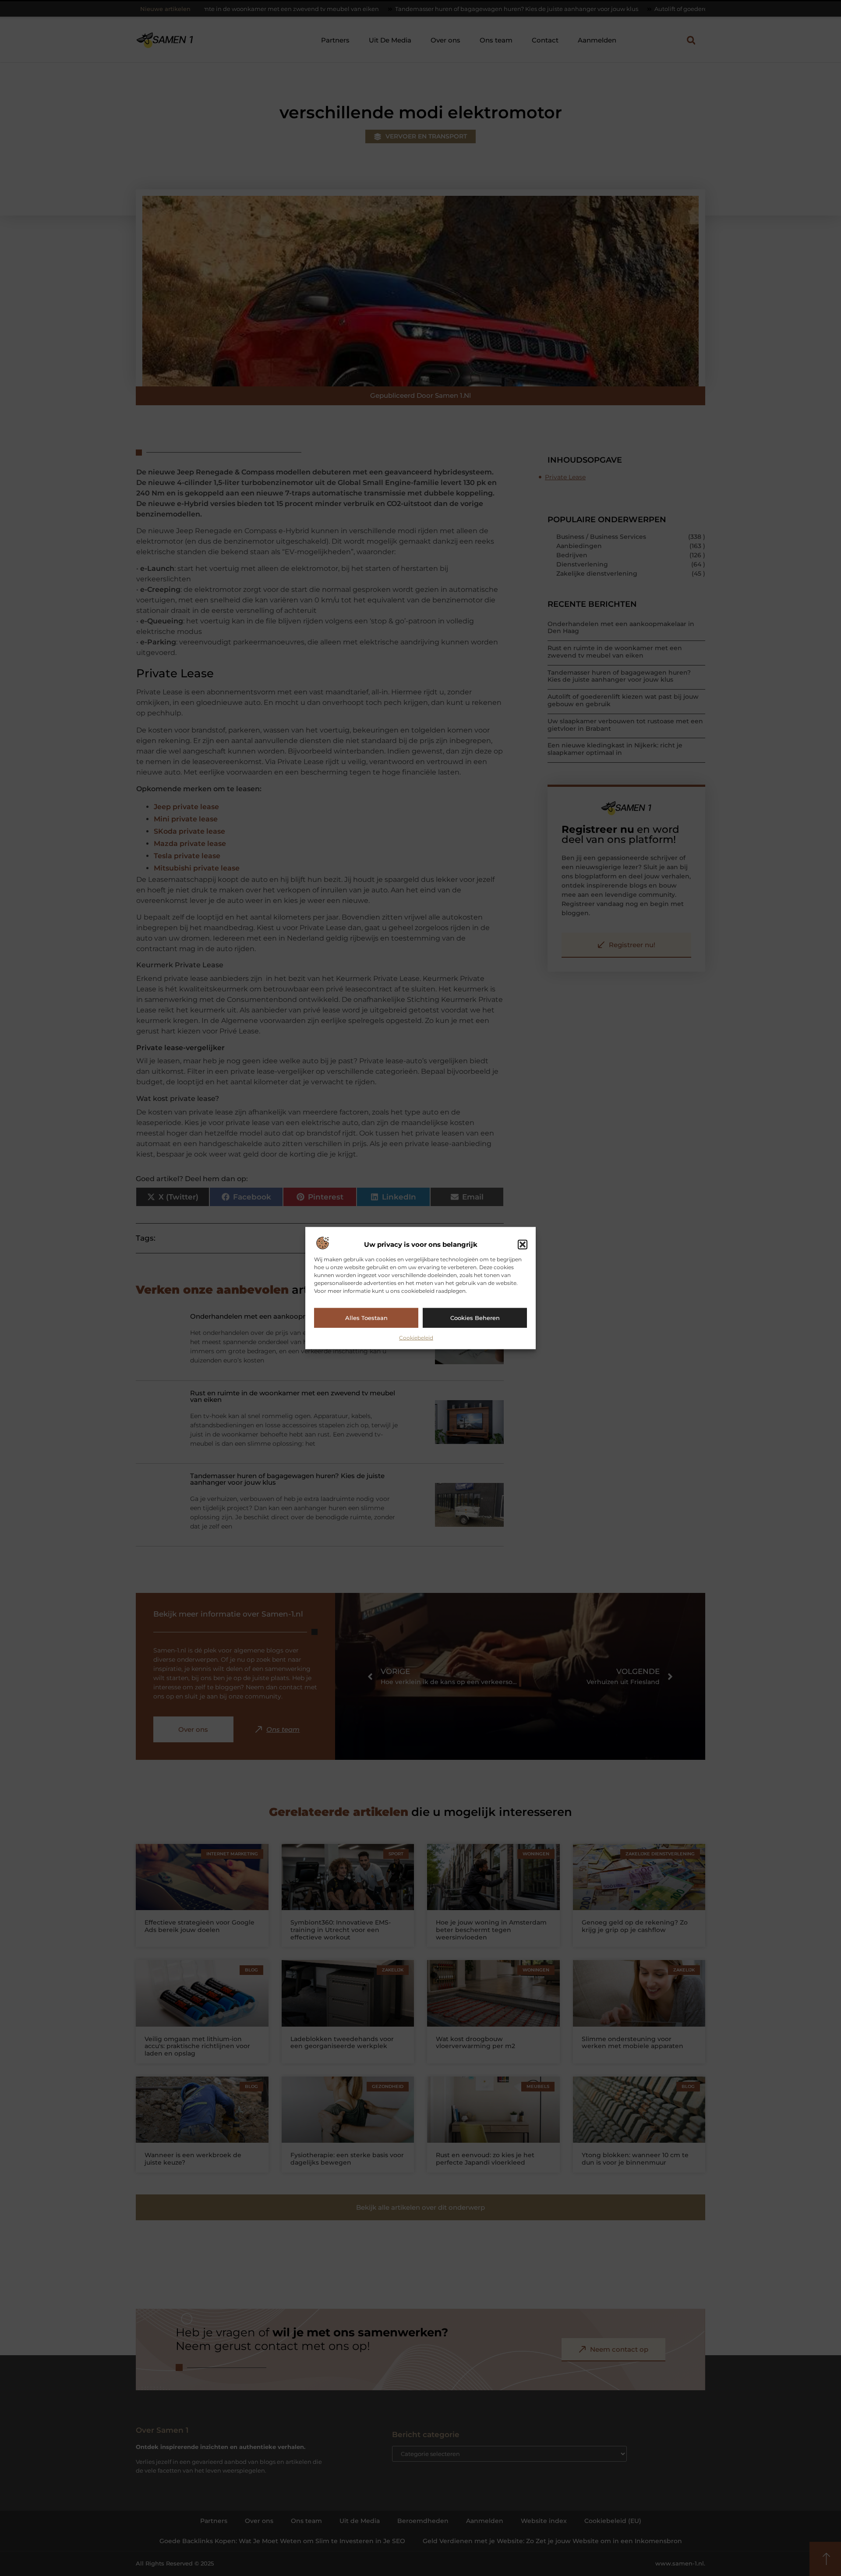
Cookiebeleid (416, 1337)
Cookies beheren (475, 1318)
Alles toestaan (366, 1318)
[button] (523, 1245)
